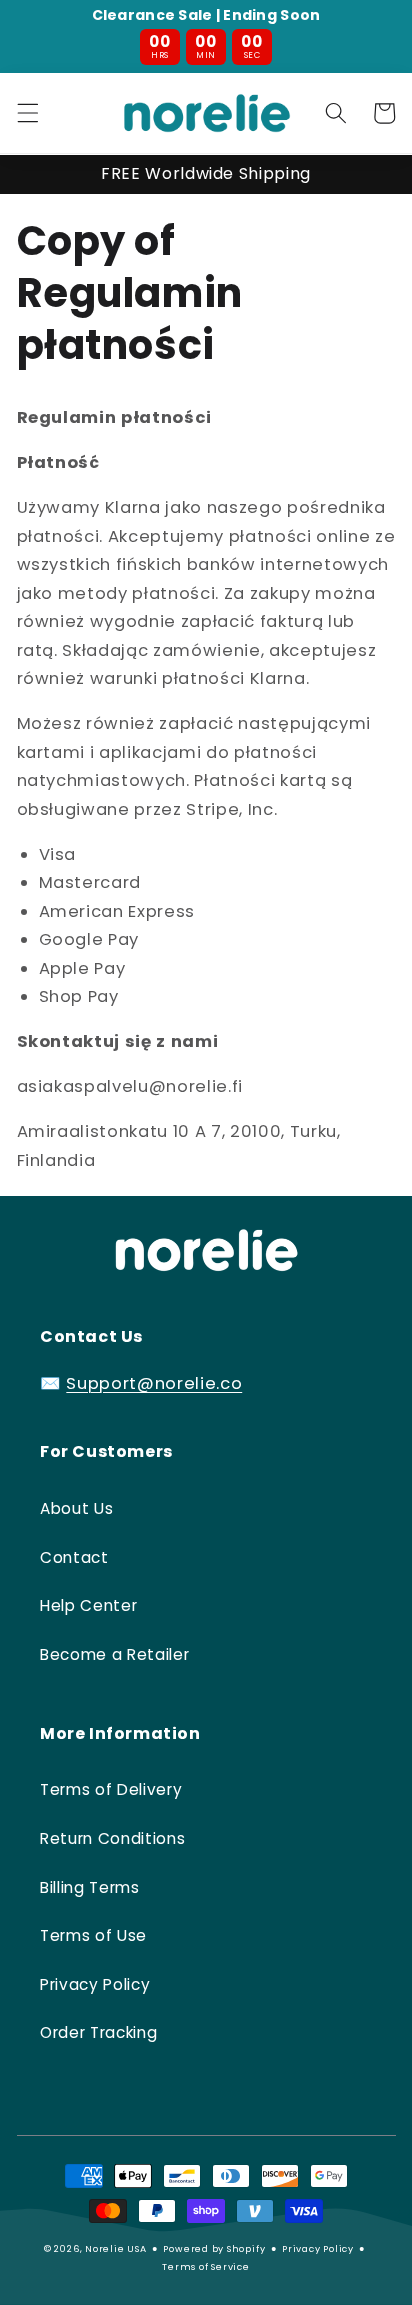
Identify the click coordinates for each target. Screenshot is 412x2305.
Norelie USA (115, 2248)
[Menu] (27, 113)
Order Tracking (98, 2032)
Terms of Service (205, 2266)
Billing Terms (90, 1887)
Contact (74, 1557)
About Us (76, 1508)
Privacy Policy (95, 1984)
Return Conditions (112, 1838)
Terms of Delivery (111, 1789)
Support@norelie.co (154, 1383)
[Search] (336, 113)
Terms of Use (93, 1935)
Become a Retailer (114, 1654)
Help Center (88, 1605)
